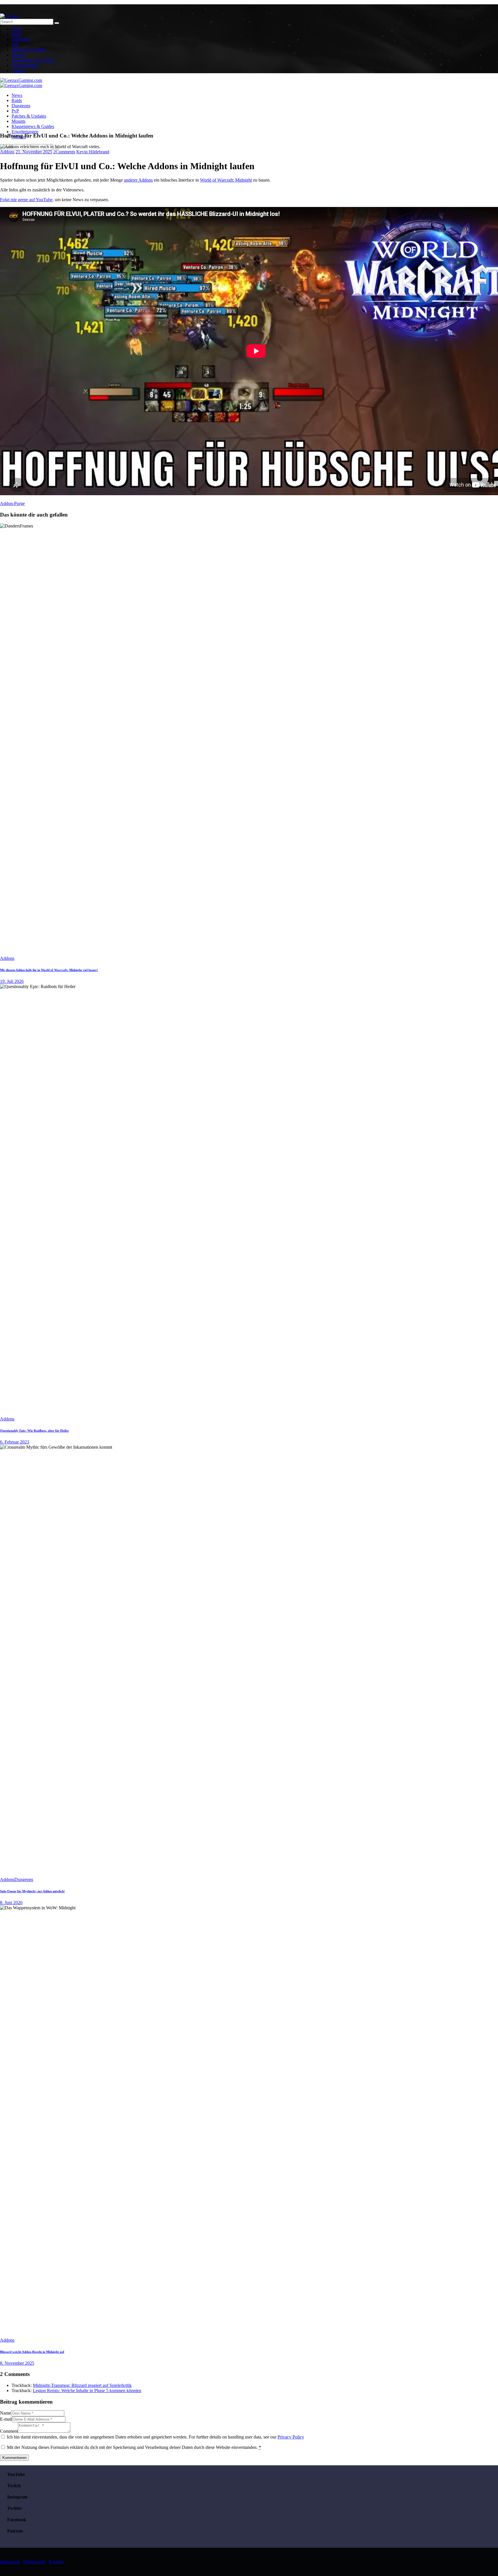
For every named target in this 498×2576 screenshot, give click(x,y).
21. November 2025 (34, 152)
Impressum (10, 2562)
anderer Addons (138, 180)
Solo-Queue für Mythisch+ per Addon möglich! (32, 1891)
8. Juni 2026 (11, 1903)
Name (5, 2413)
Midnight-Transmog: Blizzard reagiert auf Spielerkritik (82, 2385)
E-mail (6, 2419)
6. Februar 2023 (15, 1442)
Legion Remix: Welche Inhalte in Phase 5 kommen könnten (87, 2391)
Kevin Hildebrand (93, 152)
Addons (7, 152)
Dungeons (24, 1879)
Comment (9, 2431)
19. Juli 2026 (12, 981)
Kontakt (56, 2562)
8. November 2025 (17, 2363)
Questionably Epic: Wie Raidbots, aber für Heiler (34, 1431)
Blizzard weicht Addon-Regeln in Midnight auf (32, 2352)
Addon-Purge (12, 503)
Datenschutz (34, 2562)
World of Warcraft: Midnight (226, 180)
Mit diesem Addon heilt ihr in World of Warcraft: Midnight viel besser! (49, 970)
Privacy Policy (291, 2437)
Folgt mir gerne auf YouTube (26, 200)
